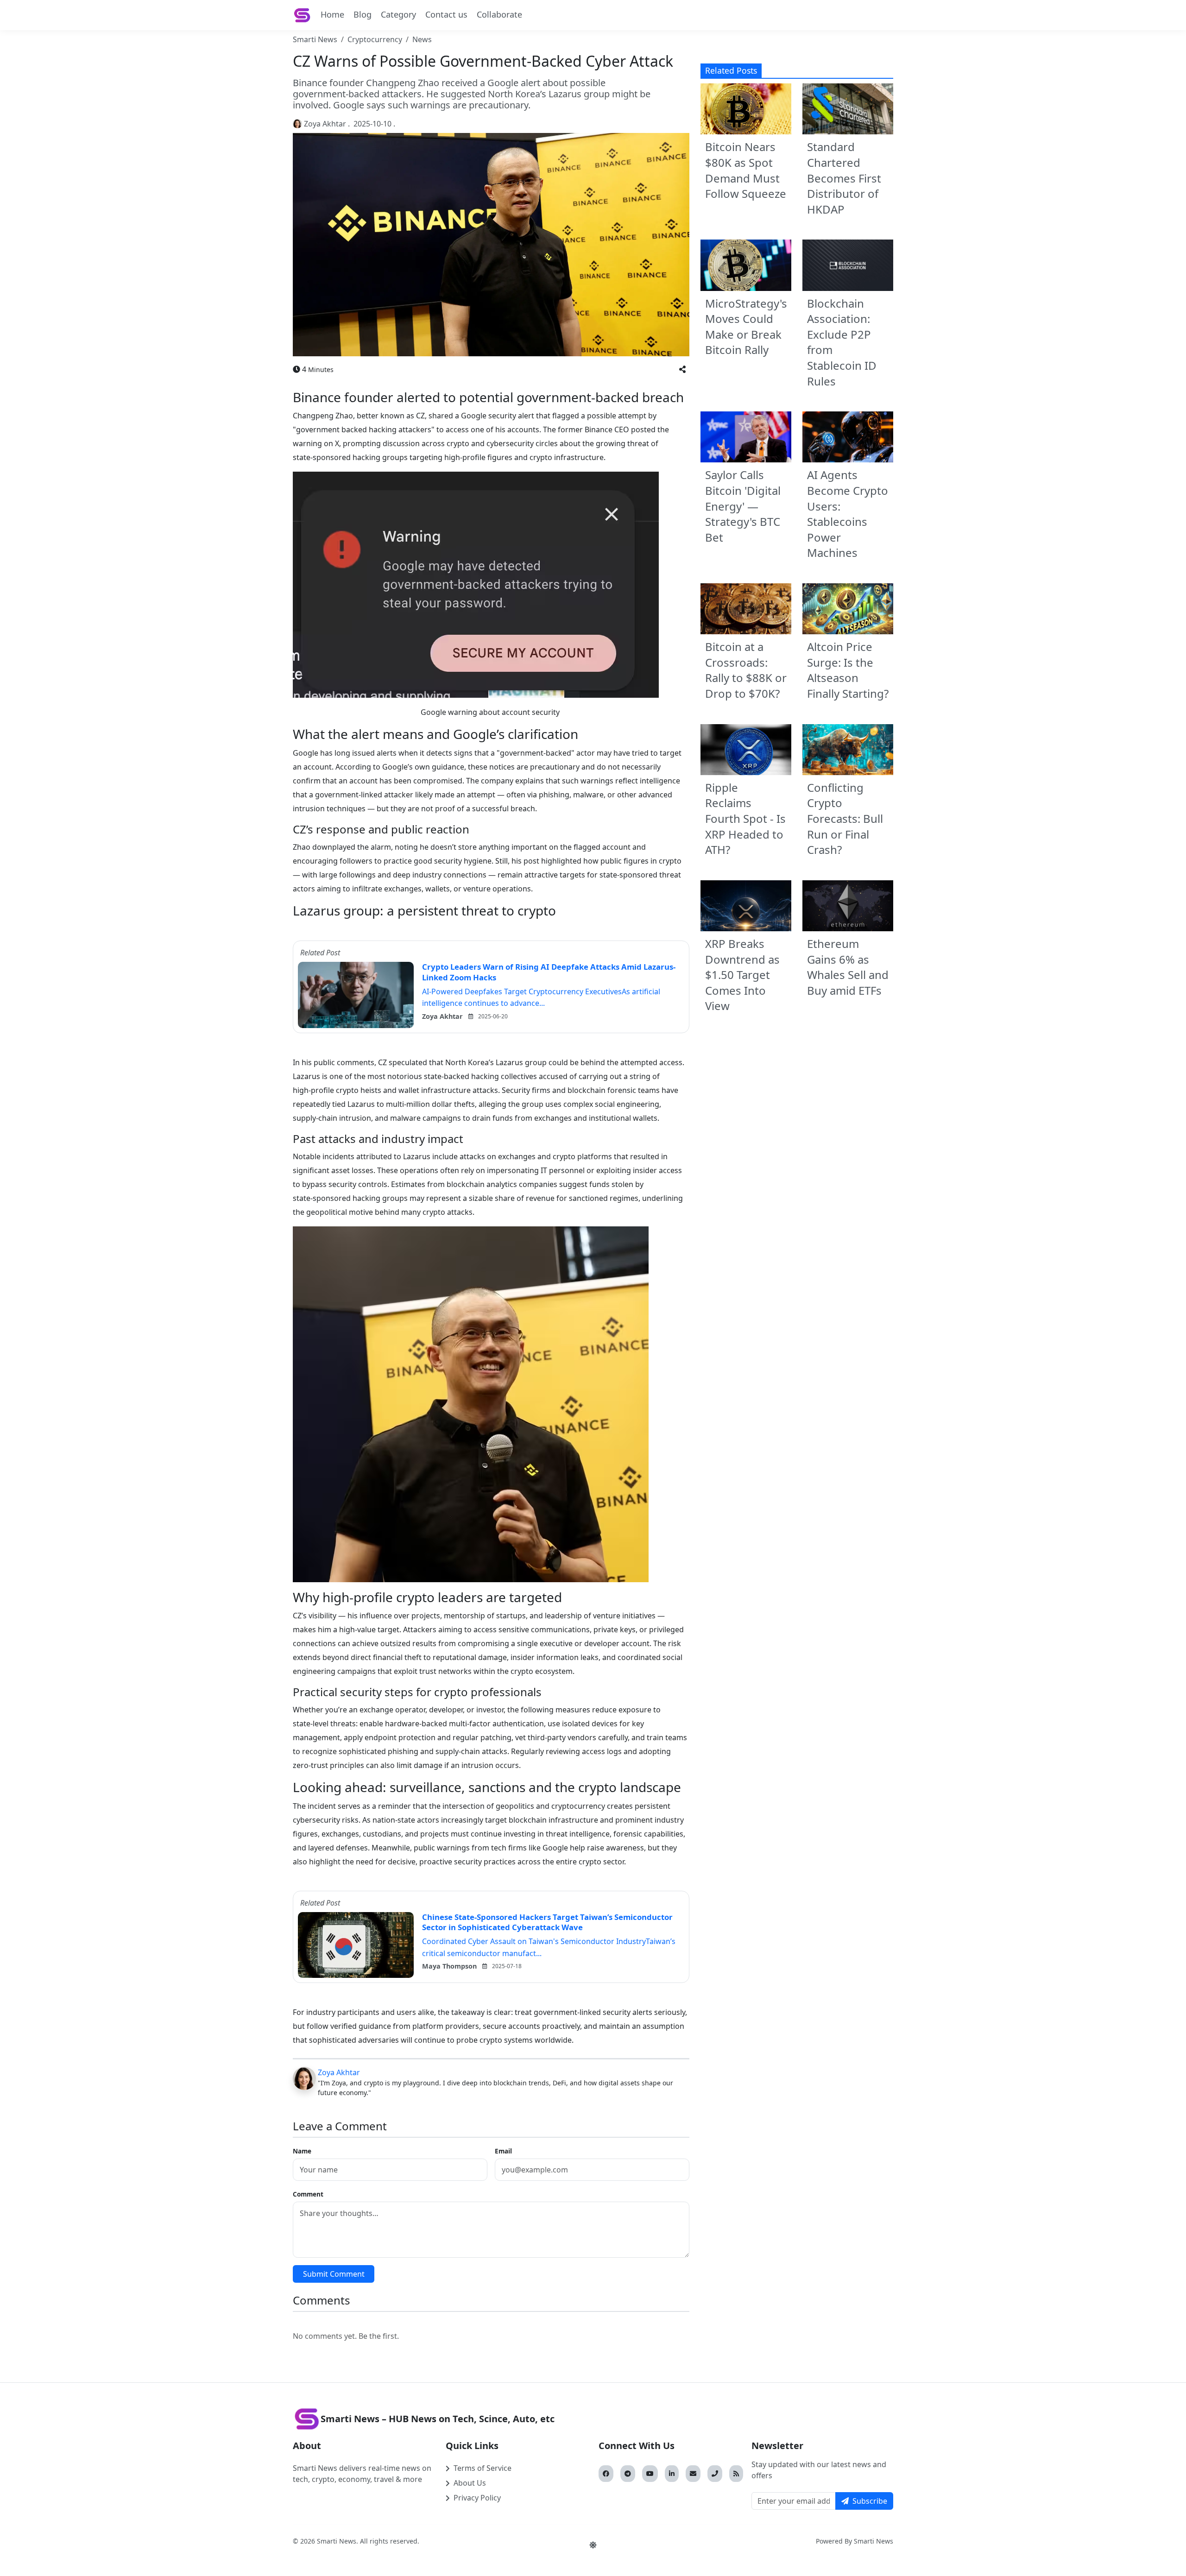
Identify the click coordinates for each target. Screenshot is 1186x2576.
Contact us (446, 14)
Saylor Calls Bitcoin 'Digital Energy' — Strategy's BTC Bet (743, 506)
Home (332, 14)
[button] (682, 369)
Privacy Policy (477, 2498)
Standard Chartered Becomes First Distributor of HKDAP (844, 178)
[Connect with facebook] (606, 2474)
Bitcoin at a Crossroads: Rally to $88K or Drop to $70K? (746, 670)
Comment (308, 2194)
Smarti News (315, 39)
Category (398, 14)
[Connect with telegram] (628, 2474)
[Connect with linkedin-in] (672, 2474)
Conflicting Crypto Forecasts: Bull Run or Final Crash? (845, 818)
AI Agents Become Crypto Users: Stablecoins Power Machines (848, 514)
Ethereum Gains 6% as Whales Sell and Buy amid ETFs (848, 967)
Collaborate (499, 14)
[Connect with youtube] (650, 2474)
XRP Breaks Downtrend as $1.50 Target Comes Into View (742, 975)
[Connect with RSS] (736, 2474)
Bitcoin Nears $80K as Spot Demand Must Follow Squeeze (746, 170)
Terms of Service (483, 2468)
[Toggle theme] (593, 2545)
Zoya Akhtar (325, 124)
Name (302, 2151)
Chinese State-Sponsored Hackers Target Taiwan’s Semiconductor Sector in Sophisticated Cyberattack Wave (547, 1922)
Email (503, 2151)
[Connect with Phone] (715, 2474)
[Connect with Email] (693, 2474)
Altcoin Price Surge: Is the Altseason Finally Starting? (848, 670)
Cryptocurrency (375, 39)
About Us (470, 2483)
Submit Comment (334, 2274)
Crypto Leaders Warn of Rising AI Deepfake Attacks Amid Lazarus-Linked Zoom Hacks (549, 972)
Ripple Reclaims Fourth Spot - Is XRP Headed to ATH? (745, 818)
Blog (363, 14)
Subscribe (870, 2501)
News (422, 39)
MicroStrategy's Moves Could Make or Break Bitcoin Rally (746, 327)
